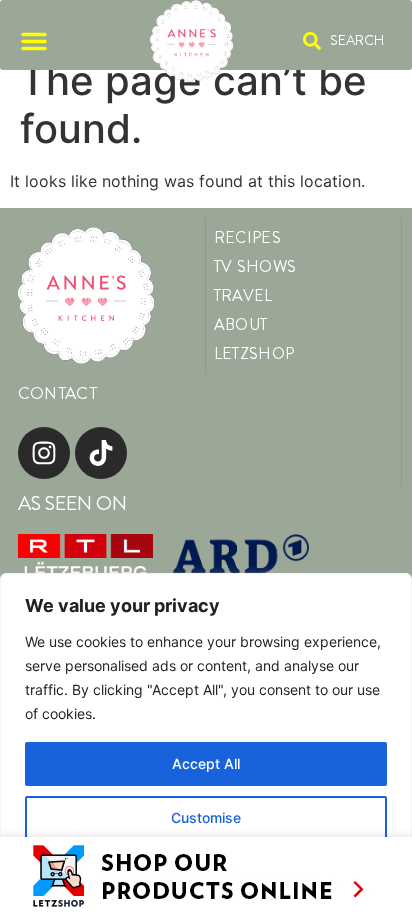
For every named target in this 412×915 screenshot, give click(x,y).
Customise (206, 817)
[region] (206, 744)
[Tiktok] (101, 453)
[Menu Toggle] (34, 41)
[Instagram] (44, 453)
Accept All (206, 763)
